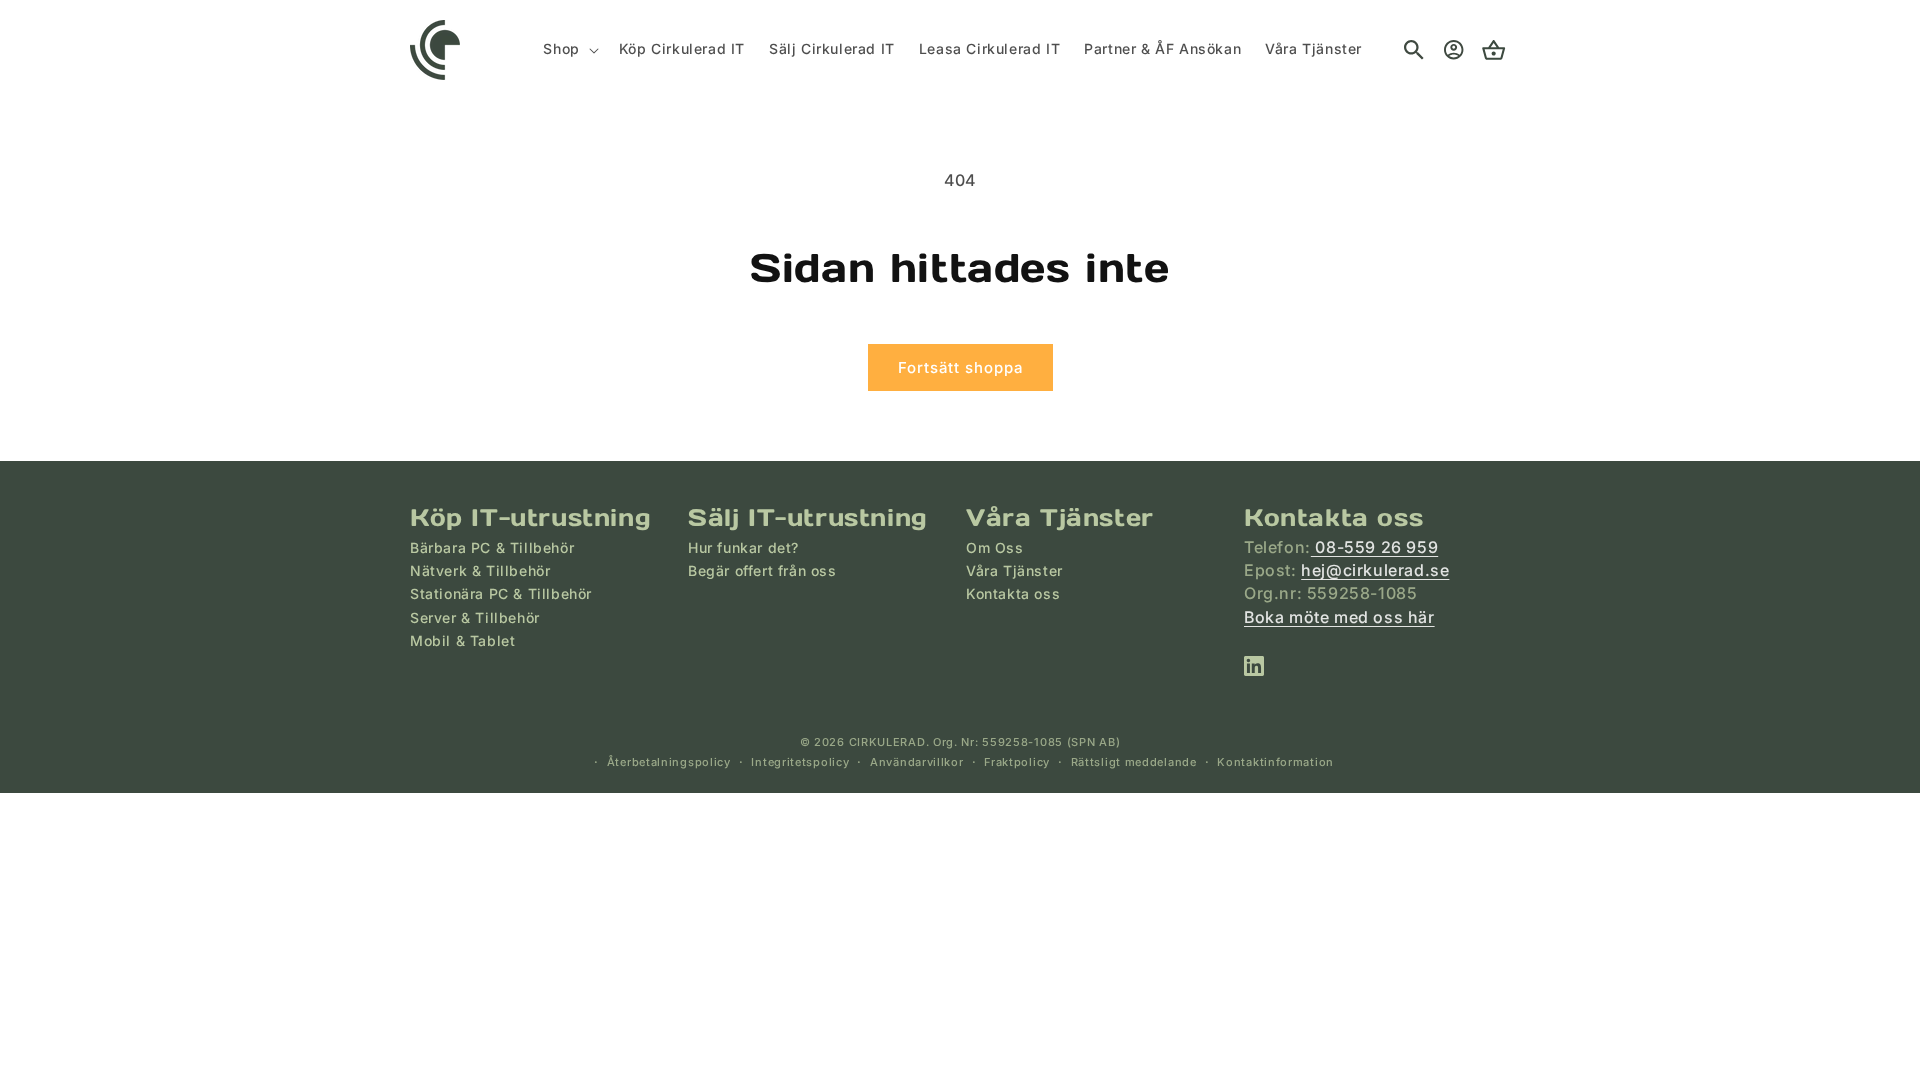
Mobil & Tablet (462, 640)
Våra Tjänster (1014, 570)
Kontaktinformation (1275, 762)
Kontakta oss (1013, 593)
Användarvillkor (917, 762)
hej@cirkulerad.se (1375, 570)
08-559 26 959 (1374, 547)
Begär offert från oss (762, 570)
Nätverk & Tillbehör (480, 570)
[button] (568, 49)
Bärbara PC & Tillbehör (492, 547)
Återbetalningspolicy (669, 762)
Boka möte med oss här (1339, 617)
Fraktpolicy (1017, 762)
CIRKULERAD (887, 742)
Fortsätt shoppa (960, 367)
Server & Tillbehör (475, 617)
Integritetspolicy (800, 762)
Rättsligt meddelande (1134, 762)
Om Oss (995, 547)
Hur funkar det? (743, 547)
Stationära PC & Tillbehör (501, 593)
